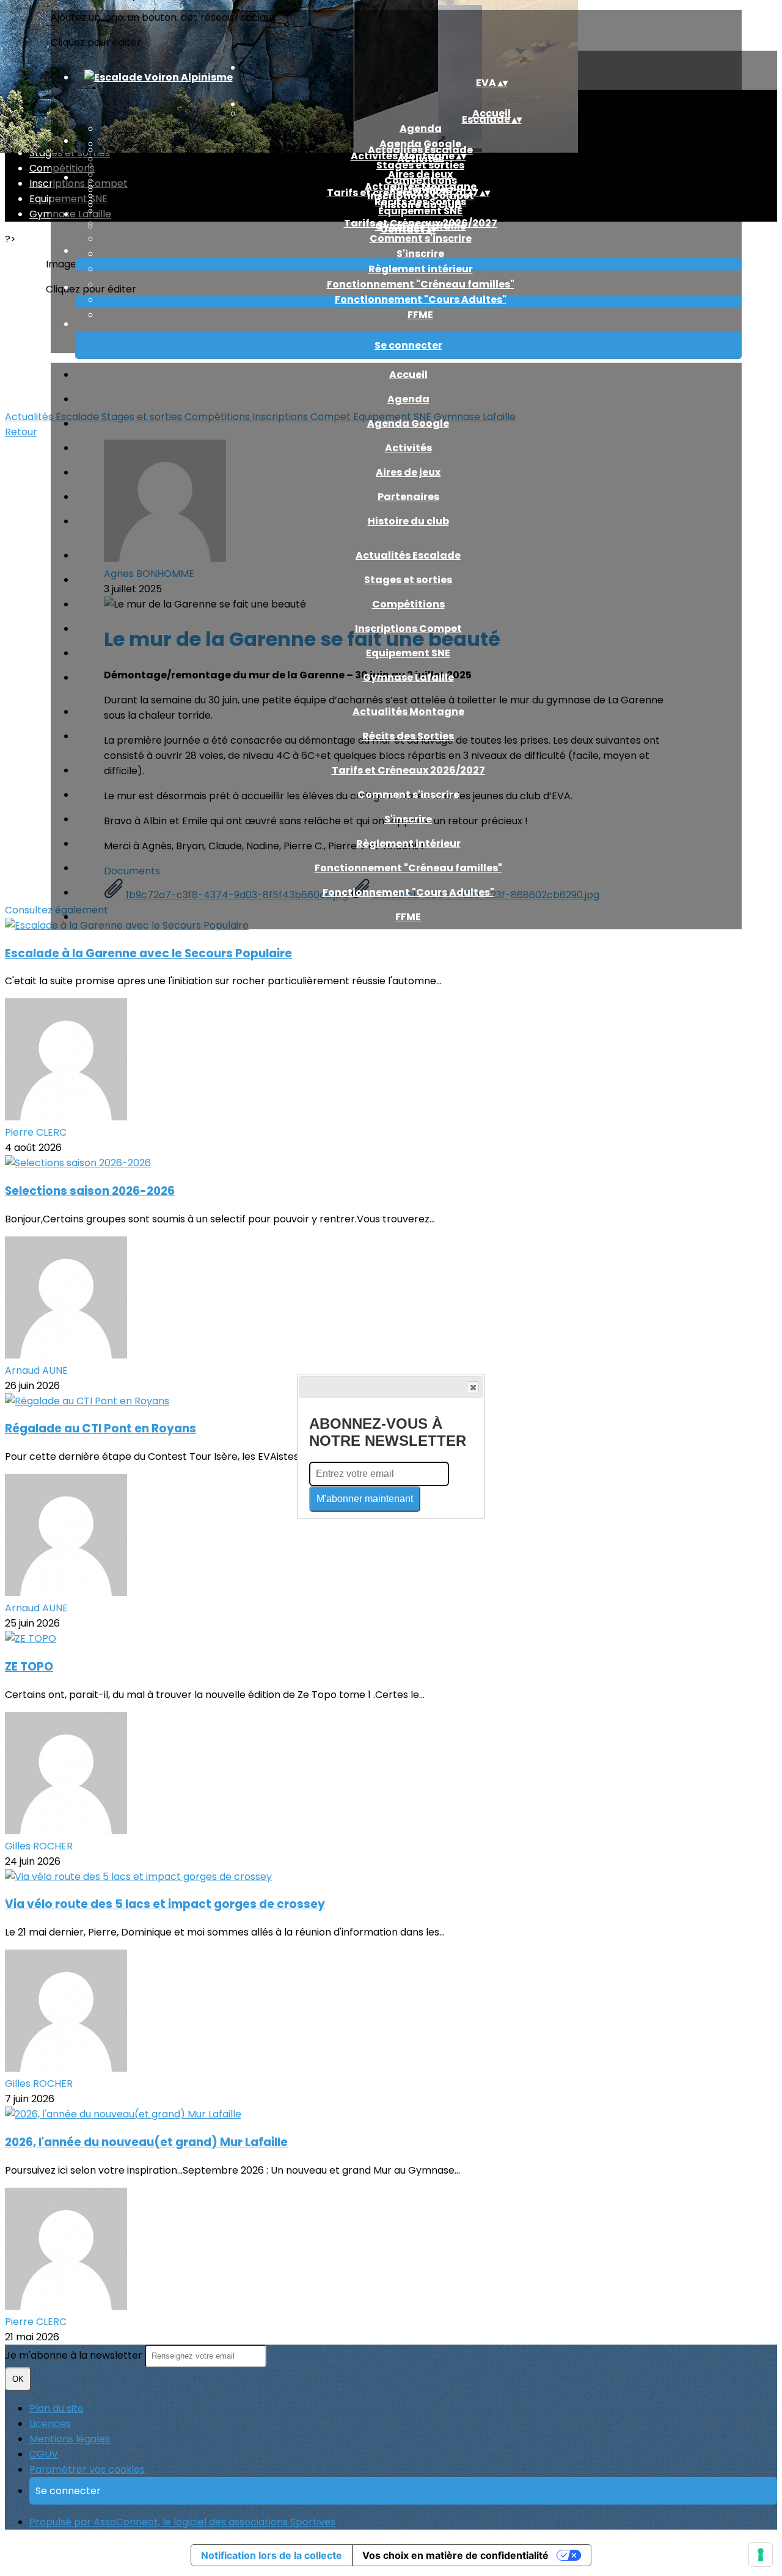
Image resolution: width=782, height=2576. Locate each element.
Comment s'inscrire (421, 238)
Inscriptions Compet (408, 629)
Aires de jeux (408, 472)
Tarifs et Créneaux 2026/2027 (408, 770)
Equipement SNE (420, 211)
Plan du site (57, 2408)
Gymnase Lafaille (408, 677)
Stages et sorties (420, 165)
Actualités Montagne (408, 712)
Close (473, 1387)
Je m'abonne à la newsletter (75, 2355)
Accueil (408, 375)
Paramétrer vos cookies (87, 2469)
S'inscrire (420, 254)
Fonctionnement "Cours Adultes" (421, 299)
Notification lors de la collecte (272, 2555)
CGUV (44, 2454)
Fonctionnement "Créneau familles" (421, 284)
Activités (408, 448)
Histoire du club (408, 521)
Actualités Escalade (408, 555)
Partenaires (408, 497)
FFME (420, 315)
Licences (50, 2424)
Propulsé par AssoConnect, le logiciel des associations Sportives (182, 2522)
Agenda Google (408, 423)
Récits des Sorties (420, 202)
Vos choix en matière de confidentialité (455, 2555)
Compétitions (408, 604)
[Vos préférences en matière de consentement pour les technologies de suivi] (761, 2555)
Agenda (421, 129)
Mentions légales (70, 2439)
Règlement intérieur (421, 269)
